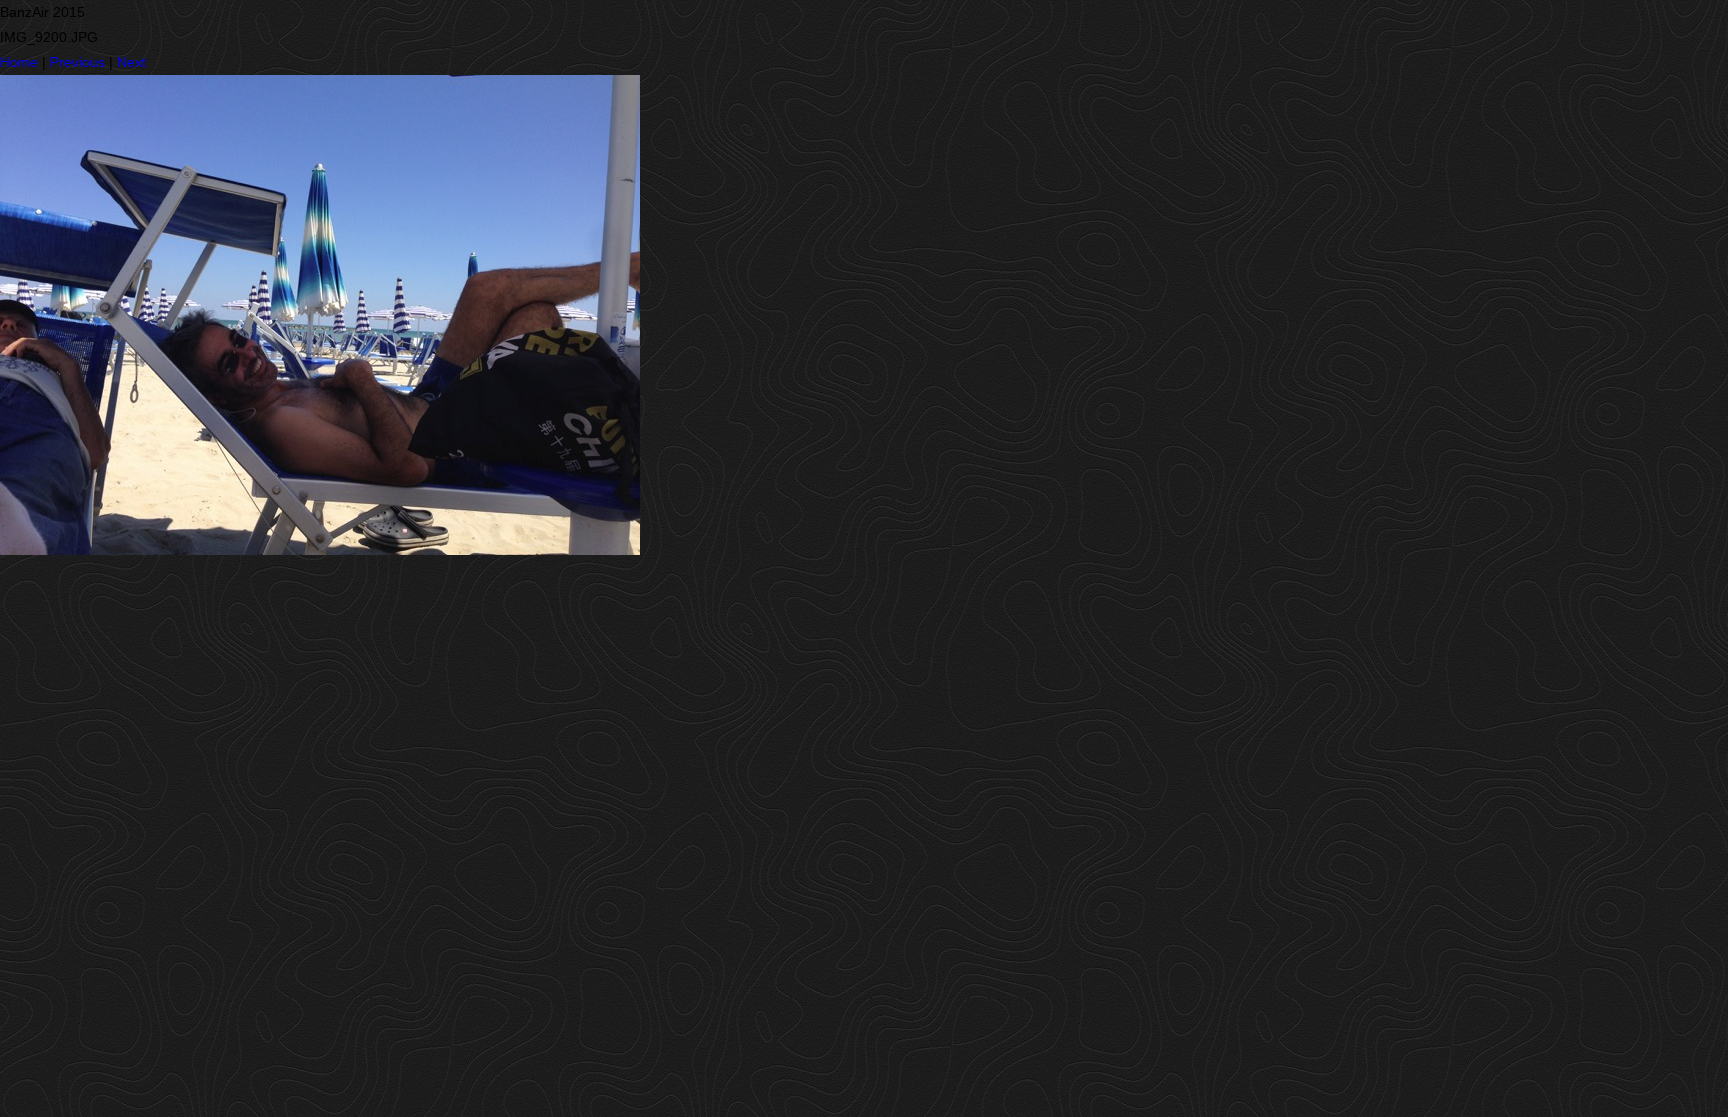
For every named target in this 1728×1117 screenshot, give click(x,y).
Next (131, 62)
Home (19, 62)
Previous (77, 62)
